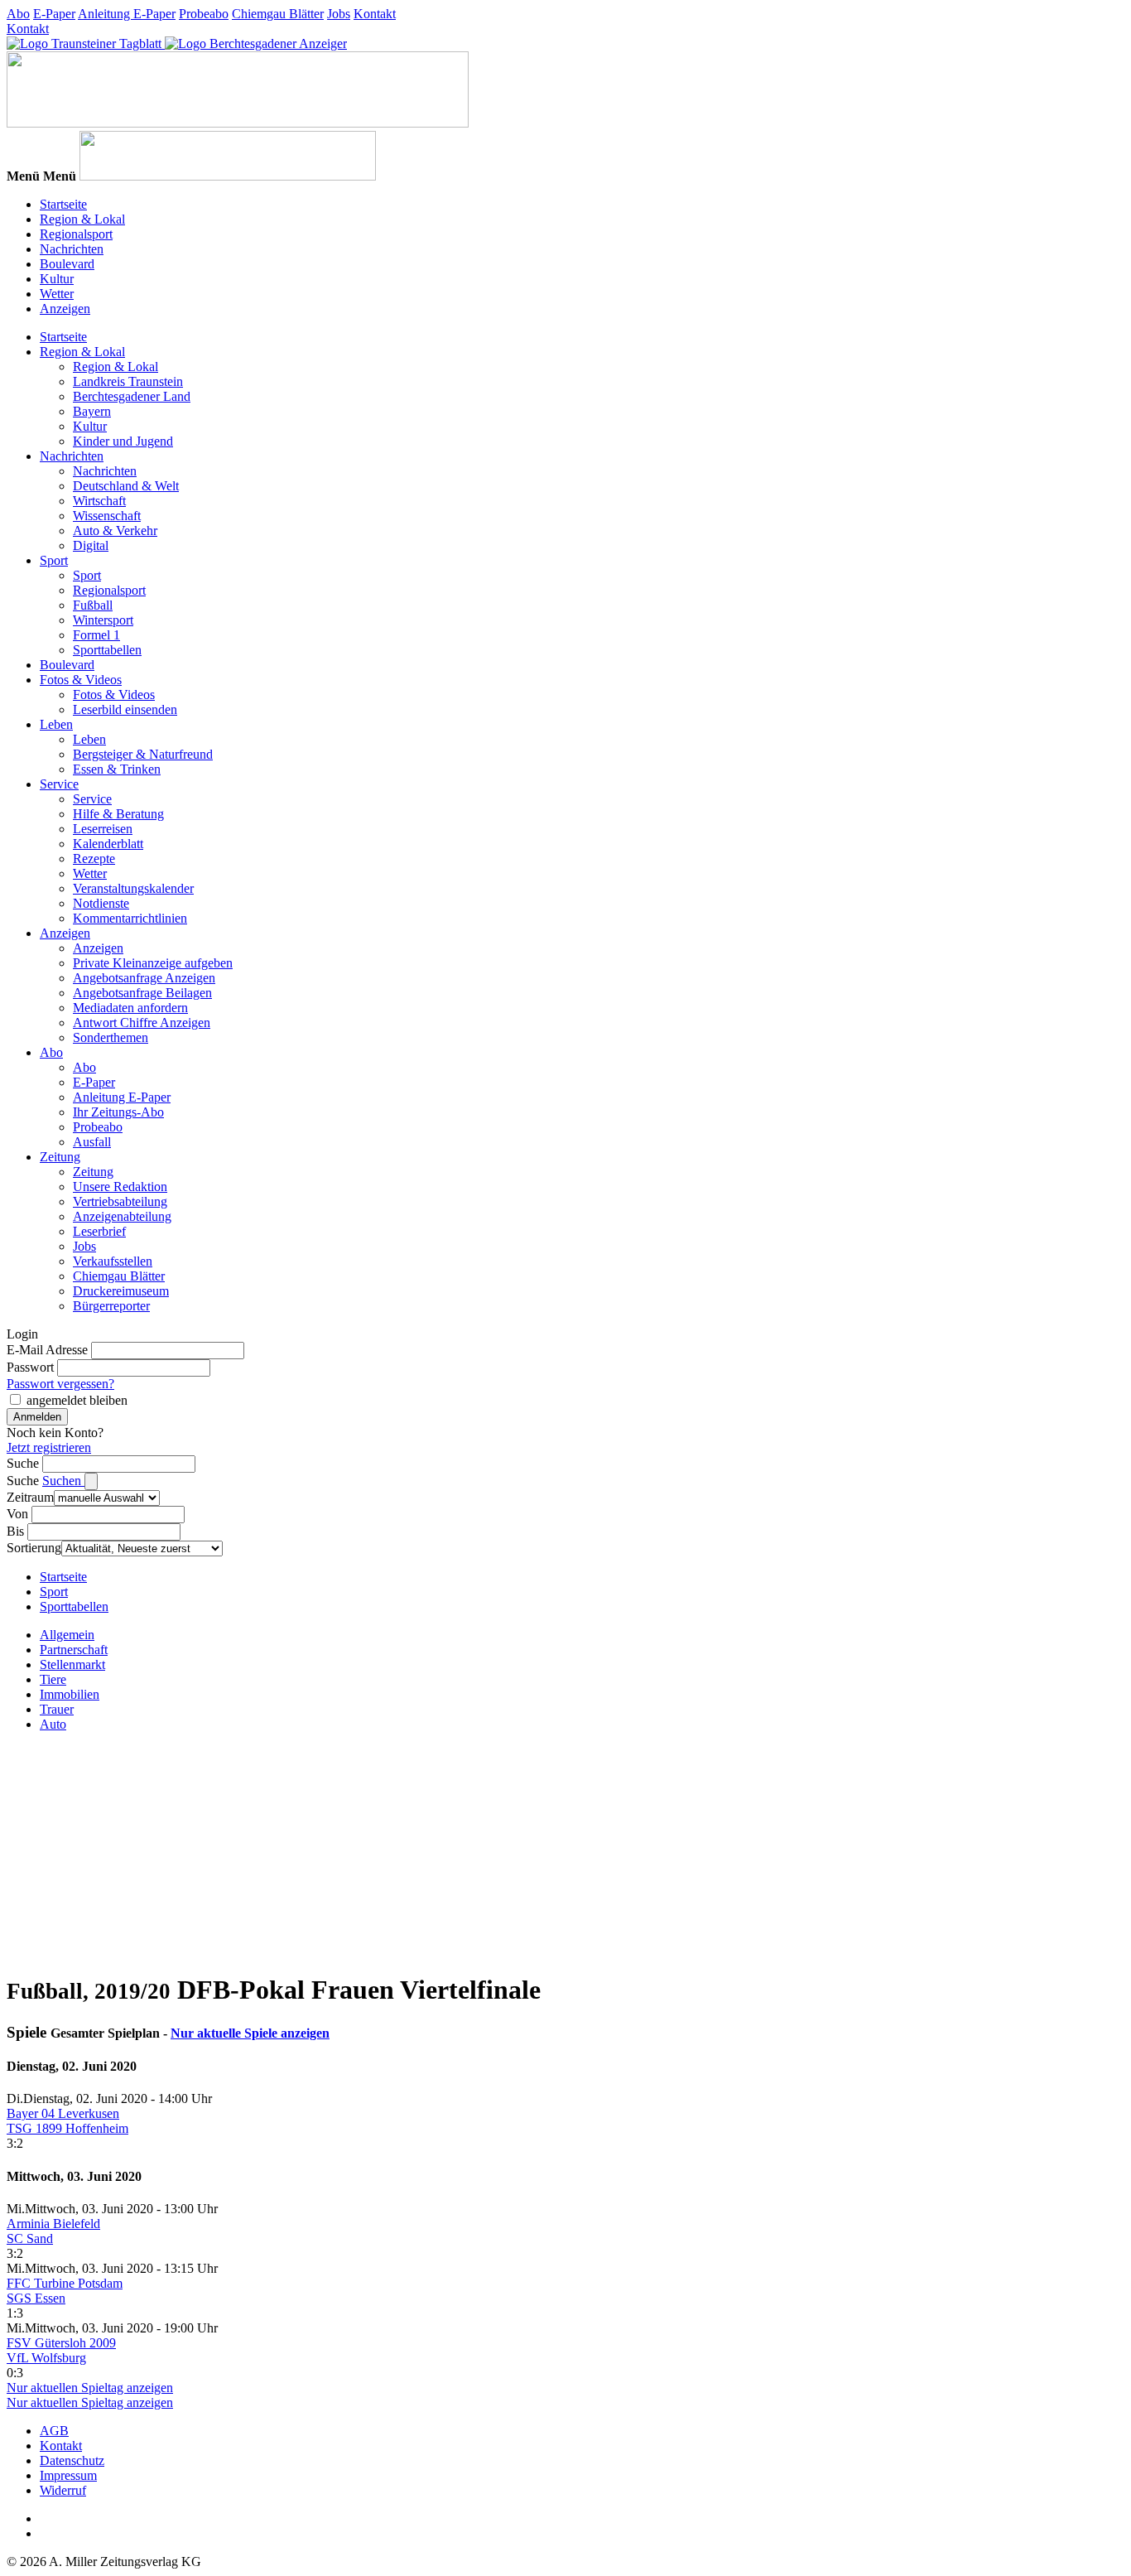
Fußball (93, 605)
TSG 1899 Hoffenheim (67, 2128)
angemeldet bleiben (77, 1400)
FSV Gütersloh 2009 (61, 2343)
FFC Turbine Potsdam (65, 2283)
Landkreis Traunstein (128, 381)
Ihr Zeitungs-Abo (118, 1112)
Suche (23, 1463)
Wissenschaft (107, 516)
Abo (18, 14)
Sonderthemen (111, 1037)
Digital (91, 545)
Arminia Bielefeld (53, 2224)
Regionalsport (76, 234)
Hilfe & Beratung (118, 814)
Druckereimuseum (121, 1291)
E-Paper (54, 14)
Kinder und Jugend (123, 441)
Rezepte (94, 859)
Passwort (30, 1367)
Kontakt (375, 14)
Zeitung (60, 1157)
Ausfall (92, 1142)
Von (17, 1514)
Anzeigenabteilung (122, 1216)
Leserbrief (99, 1231)
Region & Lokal (82, 219)
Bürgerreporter (111, 1306)
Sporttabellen (107, 650)
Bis (15, 1531)
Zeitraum (30, 1497)
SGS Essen (36, 2298)
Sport (54, 560)
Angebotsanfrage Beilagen (142, 993)
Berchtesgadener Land (132, 396)
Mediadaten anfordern (130, 1008)
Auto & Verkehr (115, 531)
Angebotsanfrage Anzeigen (144, 978)
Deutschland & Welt (126, 486)
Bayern (92, 411)
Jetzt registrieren (49, 1447)
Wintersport (103, 620)
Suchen (63, 1481)
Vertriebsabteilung (120, 1201)
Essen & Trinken (117, 769)
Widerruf (63, 2490)
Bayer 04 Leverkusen (63, 2113)
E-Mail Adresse (47, 1350)
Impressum (68, 2475)
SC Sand (30, 2238)
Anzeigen (65, 309)
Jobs (339, 14)
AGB (54, 2431)
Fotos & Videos (81, 680)
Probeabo (204, 14)
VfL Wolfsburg (46, 2358)
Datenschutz (72, 2460)
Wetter (57, 294)
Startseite (63, 204)
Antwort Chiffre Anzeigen (142, 1023)
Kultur (57, 279)
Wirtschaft (99, 501)
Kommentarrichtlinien (130, 918)
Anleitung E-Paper (127, 14)
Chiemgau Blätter (278, 14)
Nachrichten (72, 249)
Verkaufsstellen (113, 1261)
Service (59, 784)
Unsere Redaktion (120, 1187)
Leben (56, 724)
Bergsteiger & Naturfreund (143, 754)
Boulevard (67, 264)
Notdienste (101, 903)
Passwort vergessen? (60, 1384)
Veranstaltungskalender (133, 888)
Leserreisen (103, 829)
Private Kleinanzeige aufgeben (153, 963)
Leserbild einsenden (125, 709)
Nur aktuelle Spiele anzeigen (250, 2033)
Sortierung (34, 1548)
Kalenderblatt (108, 844)
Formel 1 (96, 635)
